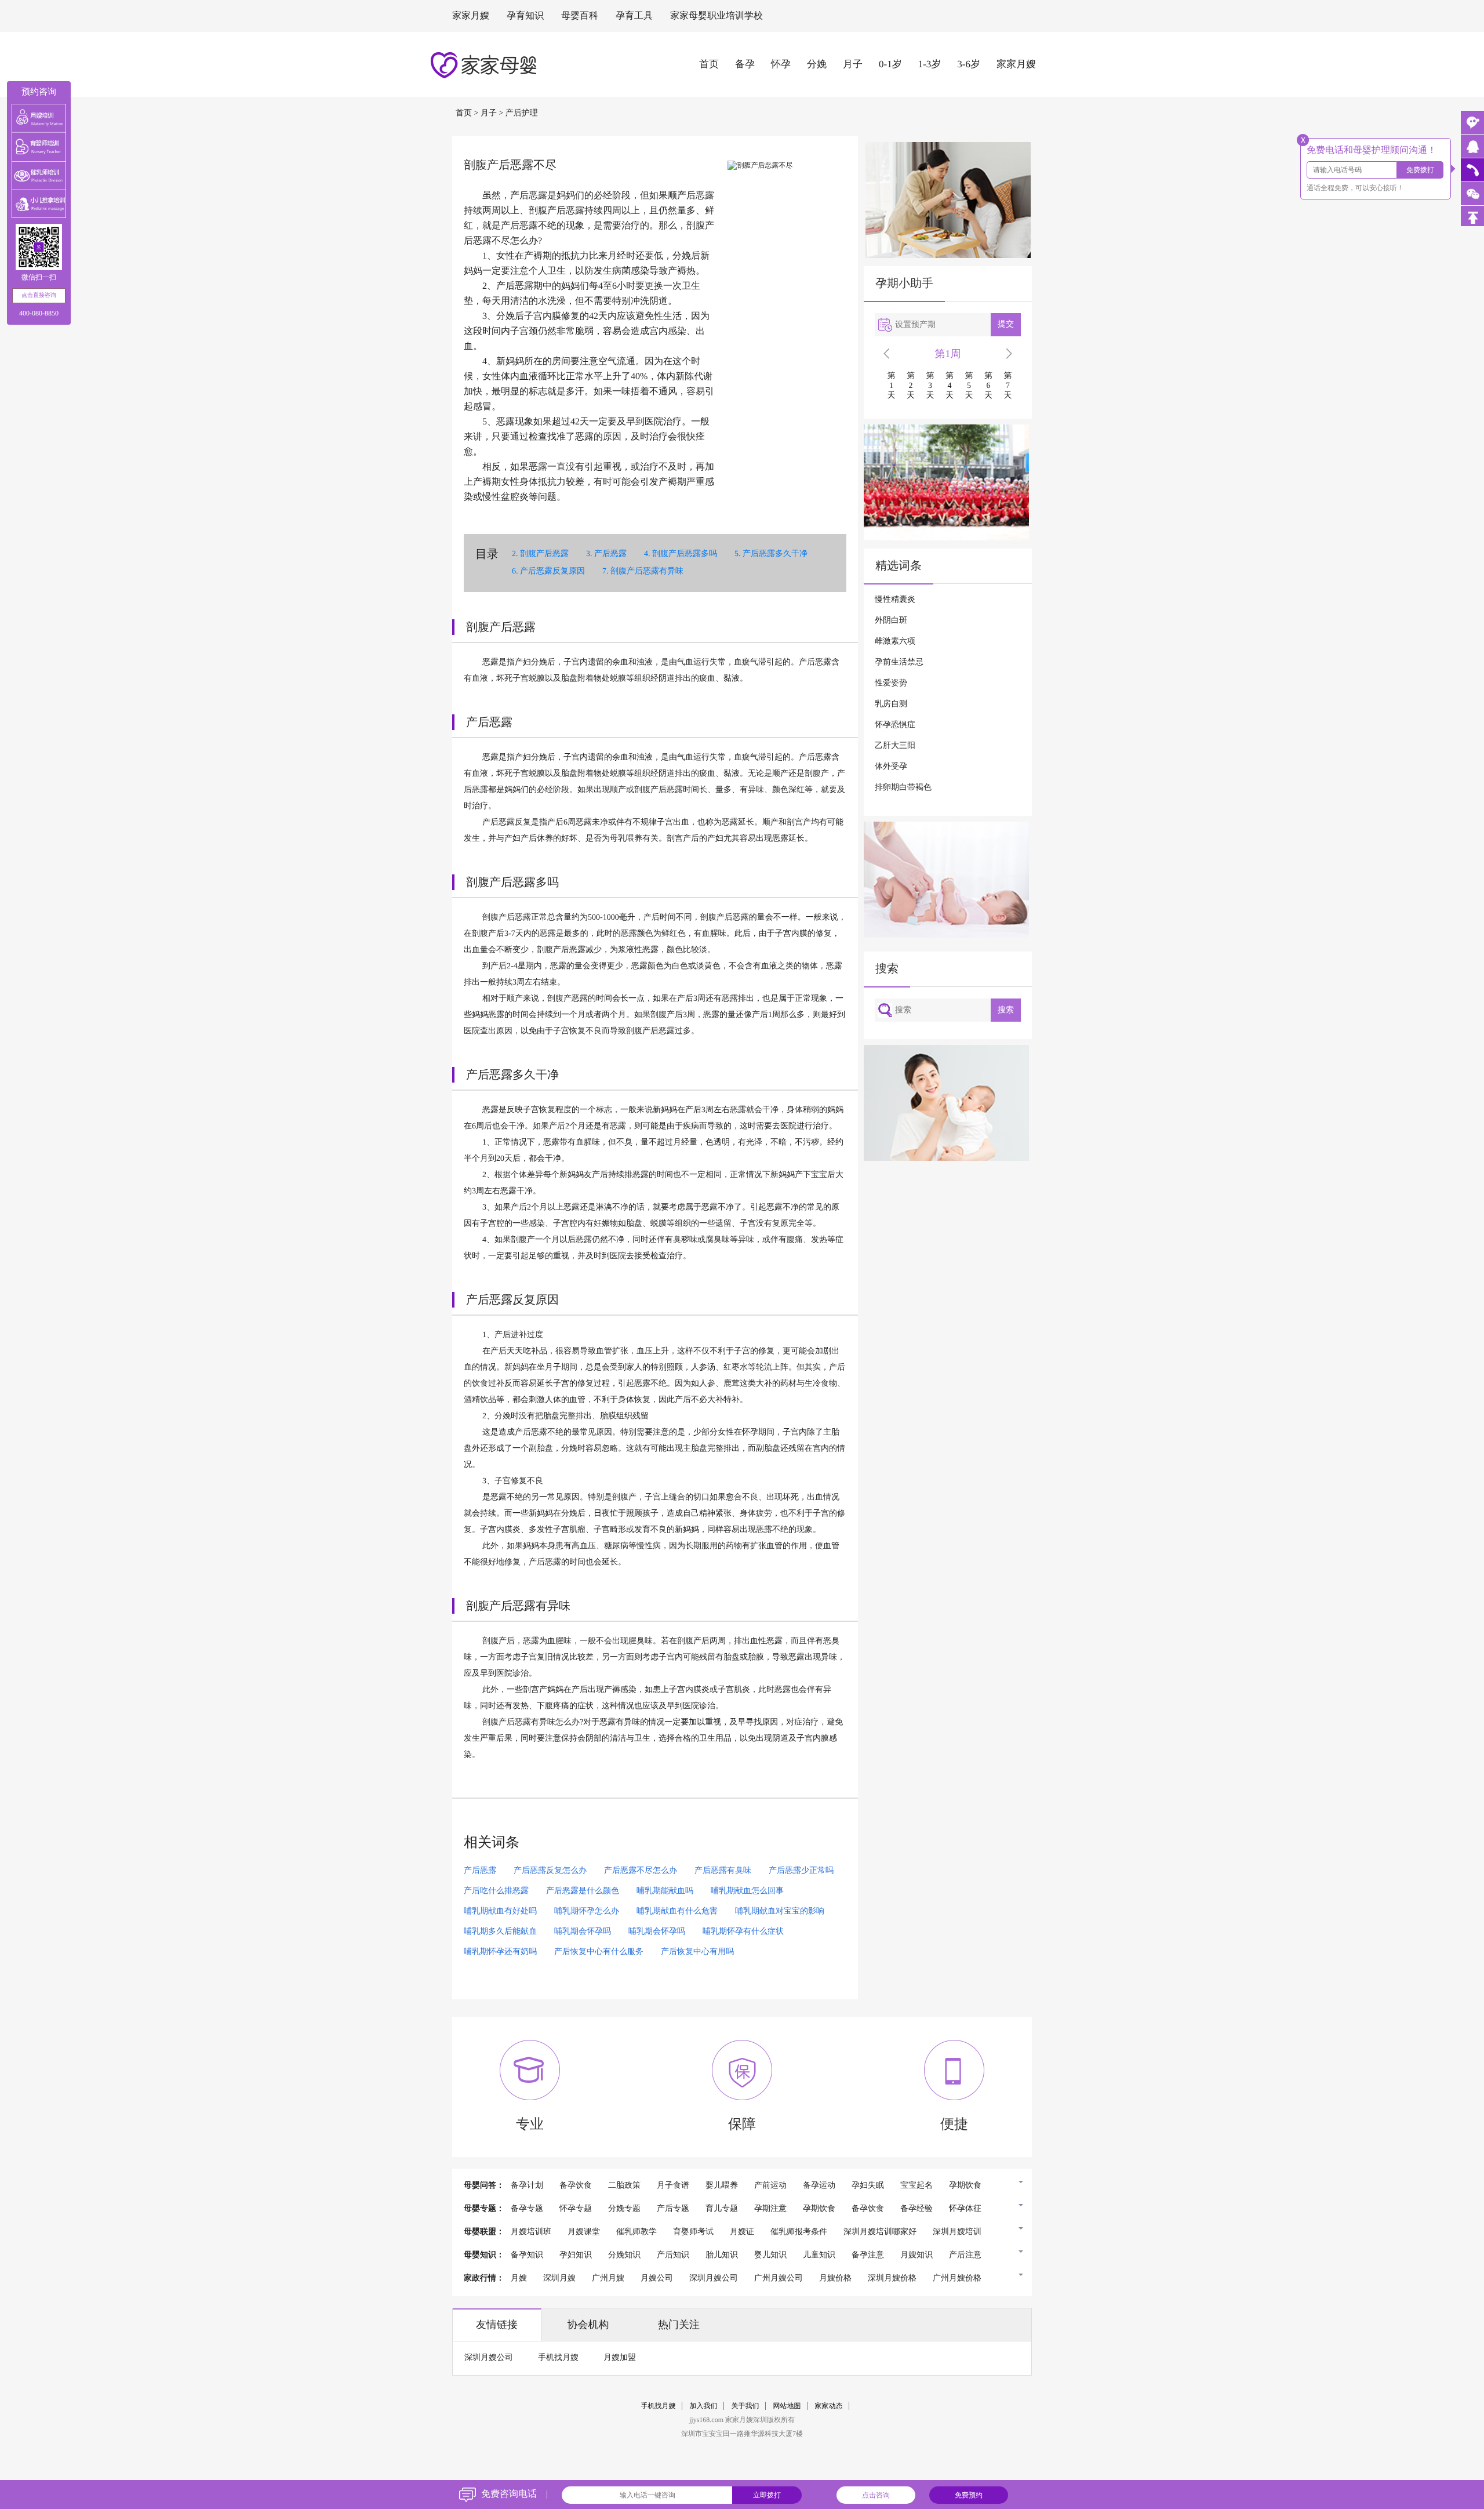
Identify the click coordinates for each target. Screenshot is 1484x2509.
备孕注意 (868, 2255)
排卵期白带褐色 (903, 788)
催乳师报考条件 (799, 2232)
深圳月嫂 (559, 2279)
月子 (853, 64)
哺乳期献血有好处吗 (500, 1911)
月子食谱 (673, 2186)
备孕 (745, 64)
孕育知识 (525, 16)
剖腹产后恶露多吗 (685, 554)
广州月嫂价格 (957, 2279)
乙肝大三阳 (895, 746)
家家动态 (829, 2406)
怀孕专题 (576, 2209)
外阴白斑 (891, 621)
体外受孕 (891, 767)
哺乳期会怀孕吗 (583, 1932)
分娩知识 (624, 2255)
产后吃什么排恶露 (496, 1891)
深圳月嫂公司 (714, 2279)
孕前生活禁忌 (899, 662)
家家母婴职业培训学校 (716, 16)
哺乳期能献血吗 (665, 1891)
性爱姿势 (891, 683)
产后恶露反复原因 (552, 571)
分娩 (817, 64)
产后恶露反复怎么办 (550, 1871)
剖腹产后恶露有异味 (647, 571)
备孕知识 (527, 2255)
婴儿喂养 (722, 2186)
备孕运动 (819, 2186)
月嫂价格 (835, 2279)
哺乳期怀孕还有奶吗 (500, 1952)
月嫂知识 (916, 2255)
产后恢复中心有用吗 (697, 1952)
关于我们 (745, 2406)
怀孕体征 (965, 2209)
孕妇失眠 (868, 2186)
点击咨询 (876, 2495)
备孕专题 (527, 2209)
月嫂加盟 (620, 2358)
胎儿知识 (722, 2255)
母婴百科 (580, 16)
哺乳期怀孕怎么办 (587, 1911)
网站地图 (787, 2406)
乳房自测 (891, 704)
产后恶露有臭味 (723, 1871)
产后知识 (673, 2255)
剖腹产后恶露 (544, 554)
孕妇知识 (576, 2255)
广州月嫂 (608, 2279)
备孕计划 (527, 2186)
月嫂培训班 (531, 2232)
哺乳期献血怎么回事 (747, 1891)
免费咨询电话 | (514, 2494)
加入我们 (704, 2406)
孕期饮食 (965, 2186)
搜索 (1006, 1010)
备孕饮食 (576, 2186)
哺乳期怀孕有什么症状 (743, 1932)
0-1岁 (890, 64)
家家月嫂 (471, 16)
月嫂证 (742, 2232)
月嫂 (519, 2279)
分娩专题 (624, 2209)
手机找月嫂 (558, 2358)
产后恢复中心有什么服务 (599, 1952)
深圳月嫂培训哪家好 (880, 2232)
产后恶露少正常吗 (801, 1871)
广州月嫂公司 (779, 2279)
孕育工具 (634, 16)
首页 (709, 64)
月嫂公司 (657, 2279)
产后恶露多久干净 (775, 554)
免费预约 (969, 2495)
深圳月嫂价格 (892, 2279)
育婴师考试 (693, 2232)
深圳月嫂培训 (957, 2232)
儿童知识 (819, 2255)
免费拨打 (1420, 170)
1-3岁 (930, 64)
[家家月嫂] (1472, 146)
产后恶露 (610, 554)
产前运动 (770, 2186)
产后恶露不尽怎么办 (641, 1871)
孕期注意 (770, 2209)
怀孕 (781, 64)
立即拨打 (767, 2495)
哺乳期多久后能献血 (500, 1932)
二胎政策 (624, 2186)
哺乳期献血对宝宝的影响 (780, 1911)
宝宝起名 (916, 2186)
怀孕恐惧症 (895, 725)
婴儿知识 (770, 2255)
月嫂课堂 (584, 2232)
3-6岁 (969, 64)
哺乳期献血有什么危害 (677, 1911)
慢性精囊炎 (895, 600)
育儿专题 (722, 2209)
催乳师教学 (636, 2232)
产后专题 (673, 2209)
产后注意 (965, 2255)
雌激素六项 (895, 642)
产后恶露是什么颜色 (583, 1891)
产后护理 (522, 113)
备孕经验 (916, 2209)
